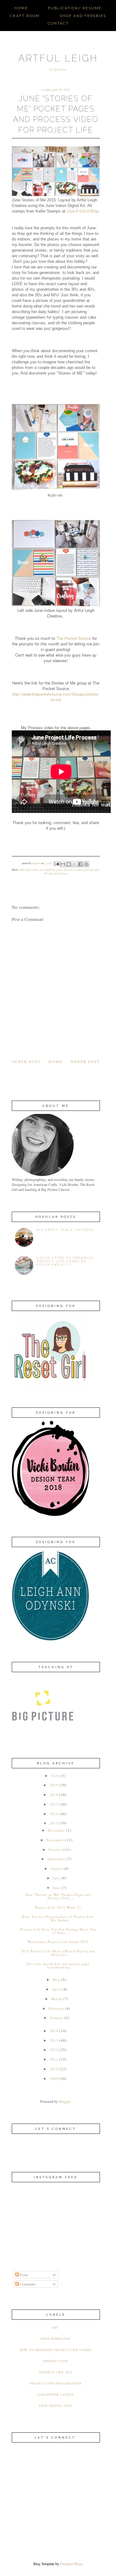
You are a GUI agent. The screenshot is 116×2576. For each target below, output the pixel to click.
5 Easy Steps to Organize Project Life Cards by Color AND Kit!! (65, 1261)
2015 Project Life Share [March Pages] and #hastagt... (58, 1953)
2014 (54, 2031)
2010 (54, 2069)
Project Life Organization (56, 2383)
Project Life (56, 2361)
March (56, 1999)
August (56, 1868)
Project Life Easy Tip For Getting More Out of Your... (58, 1931)
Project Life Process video (69, 870)
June (56, 1888)
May (56, 1979)
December (56, 1830)
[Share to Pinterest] (86, 864)
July (56, 1878)
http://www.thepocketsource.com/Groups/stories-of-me (56, 697)
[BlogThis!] (69, 864)
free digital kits (48, 870)
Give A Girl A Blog (82, 211)
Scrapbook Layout (56, 2394)
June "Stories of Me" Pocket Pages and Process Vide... (58, 1896)
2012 (54, 2050)
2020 (55, 1776)
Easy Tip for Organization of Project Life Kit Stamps (58, 1918)
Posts (23, 2275)
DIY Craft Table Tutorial (66, 1230)
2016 (54, 1814)
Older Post (26, 1061)
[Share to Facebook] (80, 864)
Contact (58, 23)
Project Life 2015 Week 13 (58, 1907)
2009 (54, 2078)
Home (21, 8)
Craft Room (25, 16)
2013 (54, 2040)
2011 (54, 2059)
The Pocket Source (74, 638)
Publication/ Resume (75, 8)
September (56, 1859)
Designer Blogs (71, 2564)
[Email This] (63, 864)
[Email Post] (56, 863)
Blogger (64, 2101)
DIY (56, 2327)
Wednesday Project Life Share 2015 (58, 1942)
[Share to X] (75, 864)
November (55, 1840)
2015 (54, 1823)
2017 (54, 1804)
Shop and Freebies (83, 16)
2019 (54, 1785)
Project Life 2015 (56, 2372)
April (56, 1989)
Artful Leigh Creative (29, 870)
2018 (54, 1795)
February (56, 2008)
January (56, 2018)
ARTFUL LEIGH (58, 58)
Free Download (56, 2339)
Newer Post (85, 1061)
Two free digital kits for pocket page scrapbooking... (58, 1965)
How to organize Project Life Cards (56, 2350)
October (55, 1849)
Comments (27, 2284)
